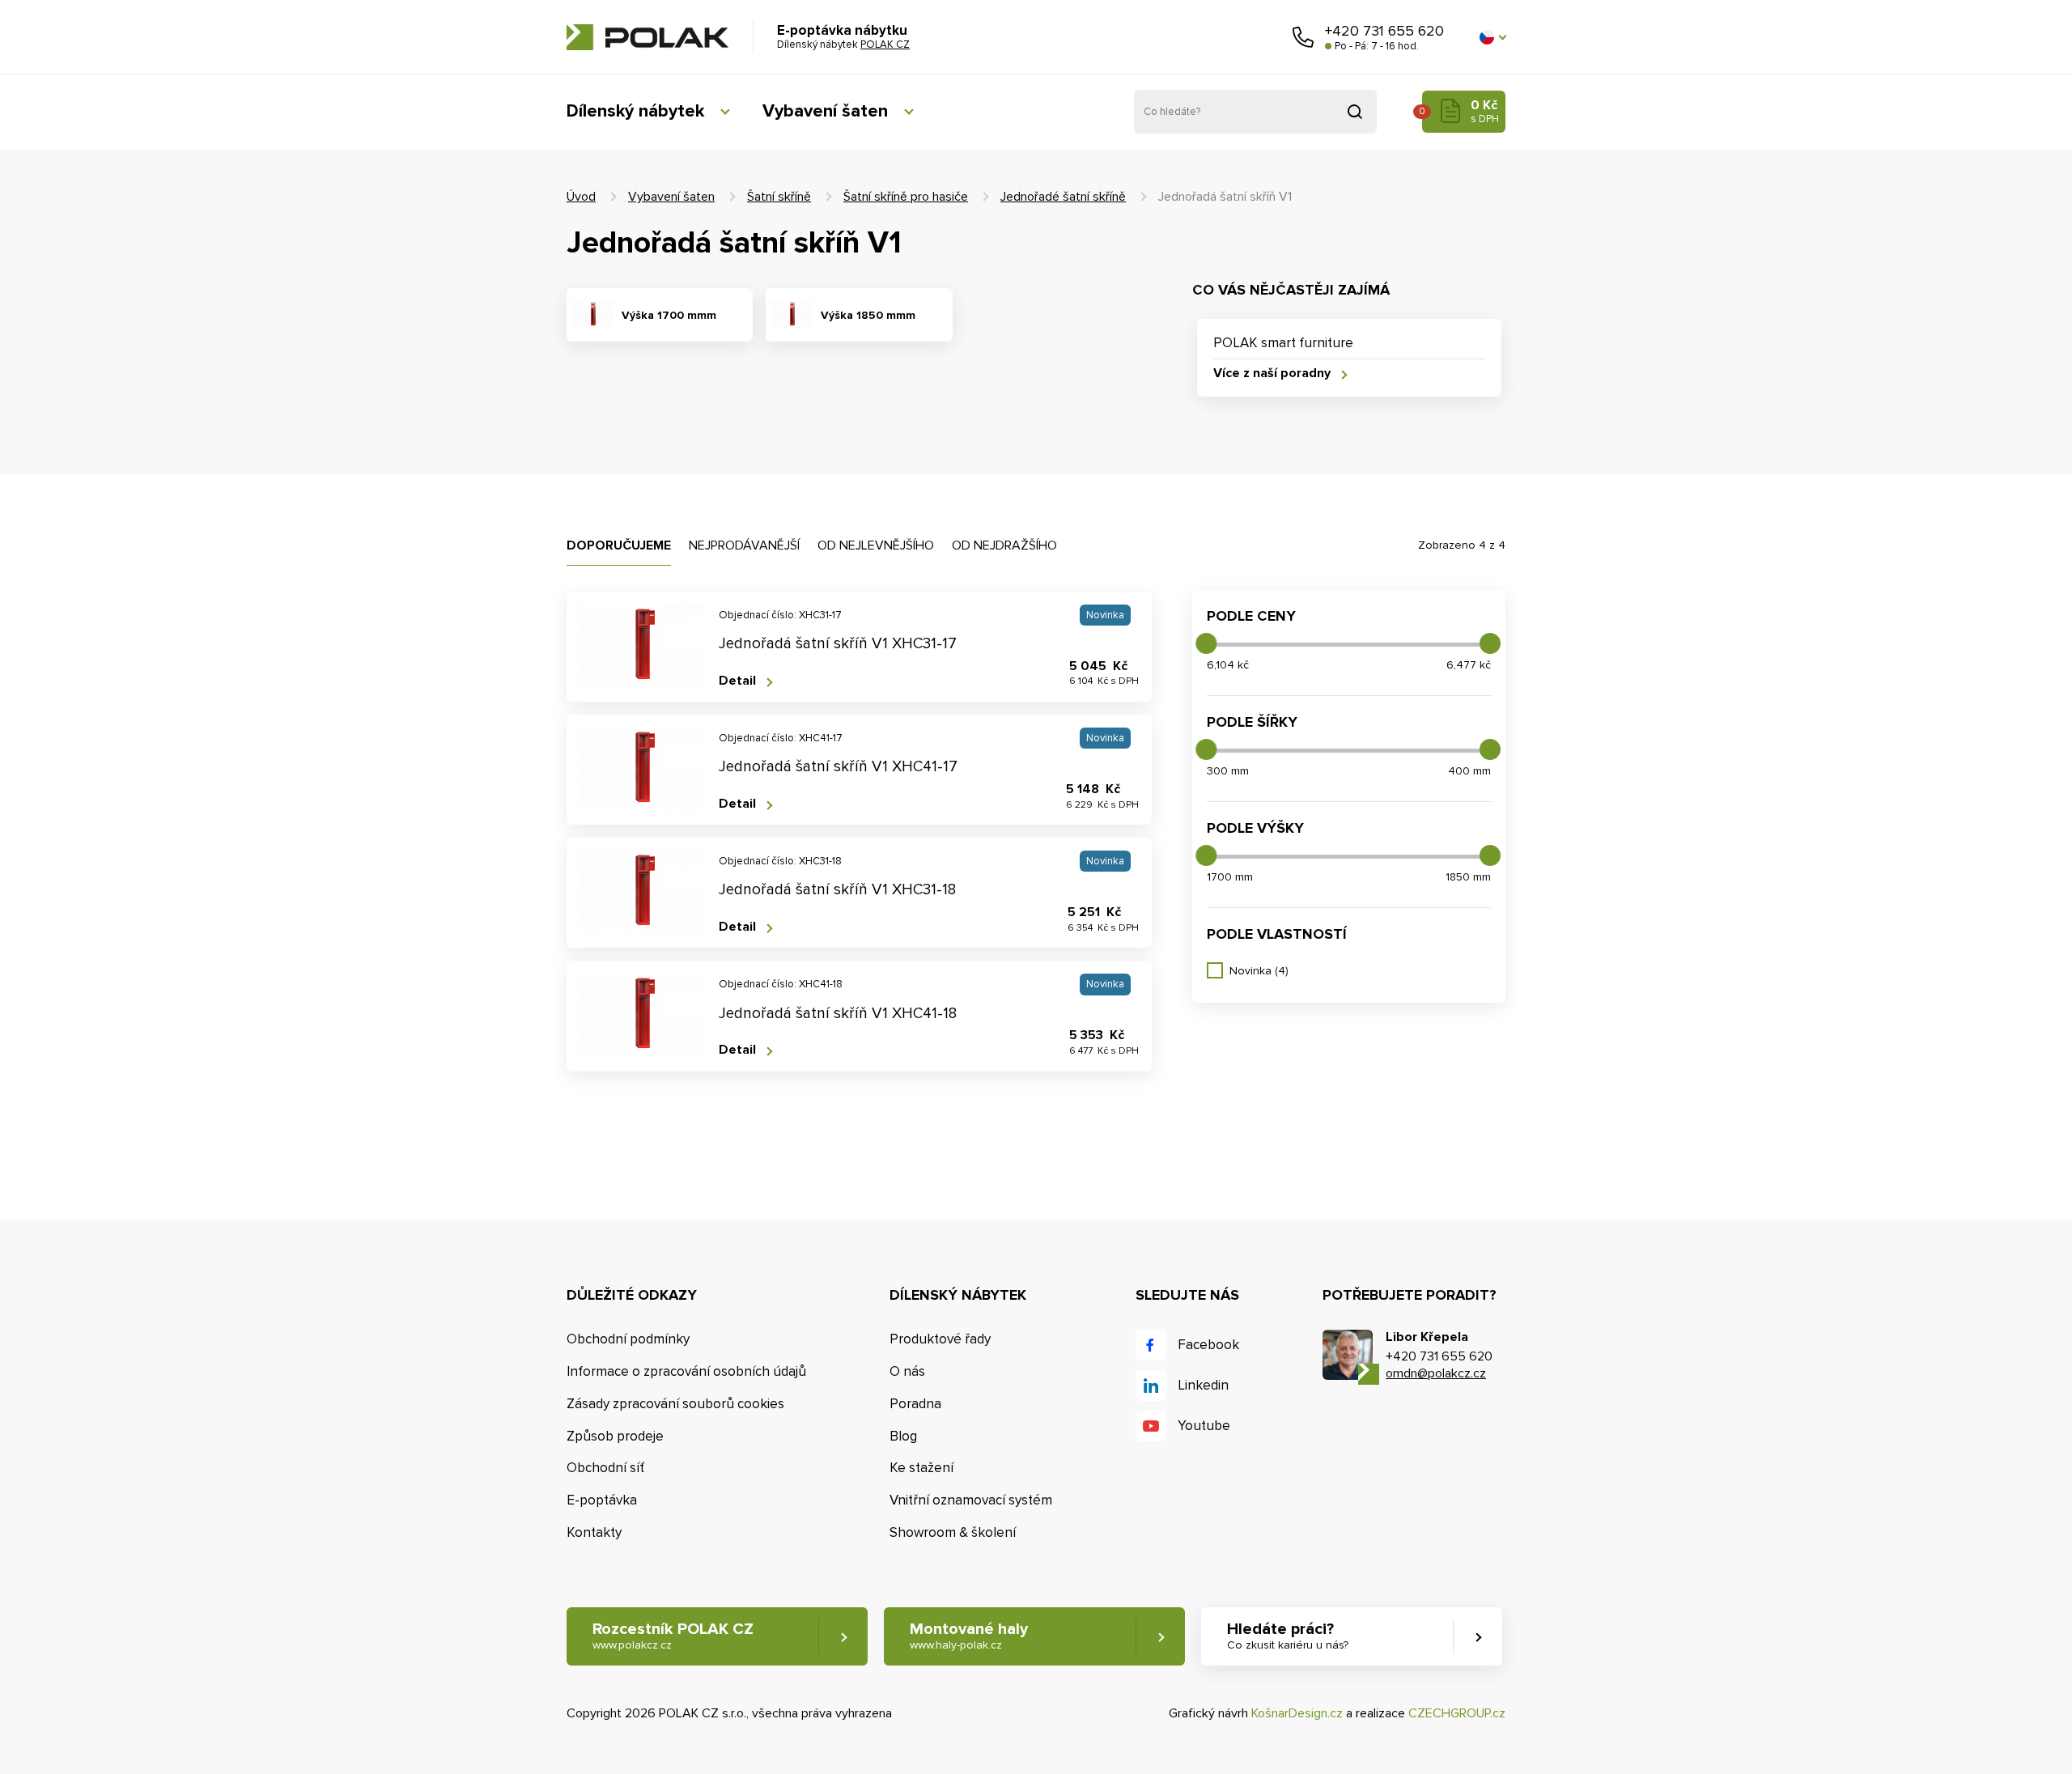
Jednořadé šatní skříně (1063, 197)
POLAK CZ (647, 37)
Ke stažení (921, 1468)
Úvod (581, 197)
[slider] (1206, 643)
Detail (737, 681)
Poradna (915, 1404)
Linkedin (1203, 1385)
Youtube (1204, 1426)
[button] (1492, 37)
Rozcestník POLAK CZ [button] (673, 1636)
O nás (907, 1371)
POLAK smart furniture (1283, 343)
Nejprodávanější (744, 545)
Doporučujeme (619, 545)
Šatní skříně (779, 197)
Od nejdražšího (1004, 545)
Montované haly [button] (969, 1636)
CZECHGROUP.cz (1457, 1713)
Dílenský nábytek (635, 111)
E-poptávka (602, 1500)
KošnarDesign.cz (1297, 1713)
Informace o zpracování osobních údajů (686, 1371)
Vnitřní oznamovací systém (971, 1500)
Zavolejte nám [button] (1303, 37)
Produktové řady (940, 1339)
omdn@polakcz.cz (1436, 1373)
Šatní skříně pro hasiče (906, 197)
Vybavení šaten (825, 111)
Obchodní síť (605, 1468)
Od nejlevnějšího (876, 545)
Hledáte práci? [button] (1288, 1636)
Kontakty (594, 1532)
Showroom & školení (953, 1532)
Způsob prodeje (615, 1436)
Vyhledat (1355, 112)
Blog (903, 1436)
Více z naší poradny (1272, 373)
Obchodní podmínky (628, 1339)
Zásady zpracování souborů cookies (675, 1404)
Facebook (1208, 1345)
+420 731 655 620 (1384, 31)
